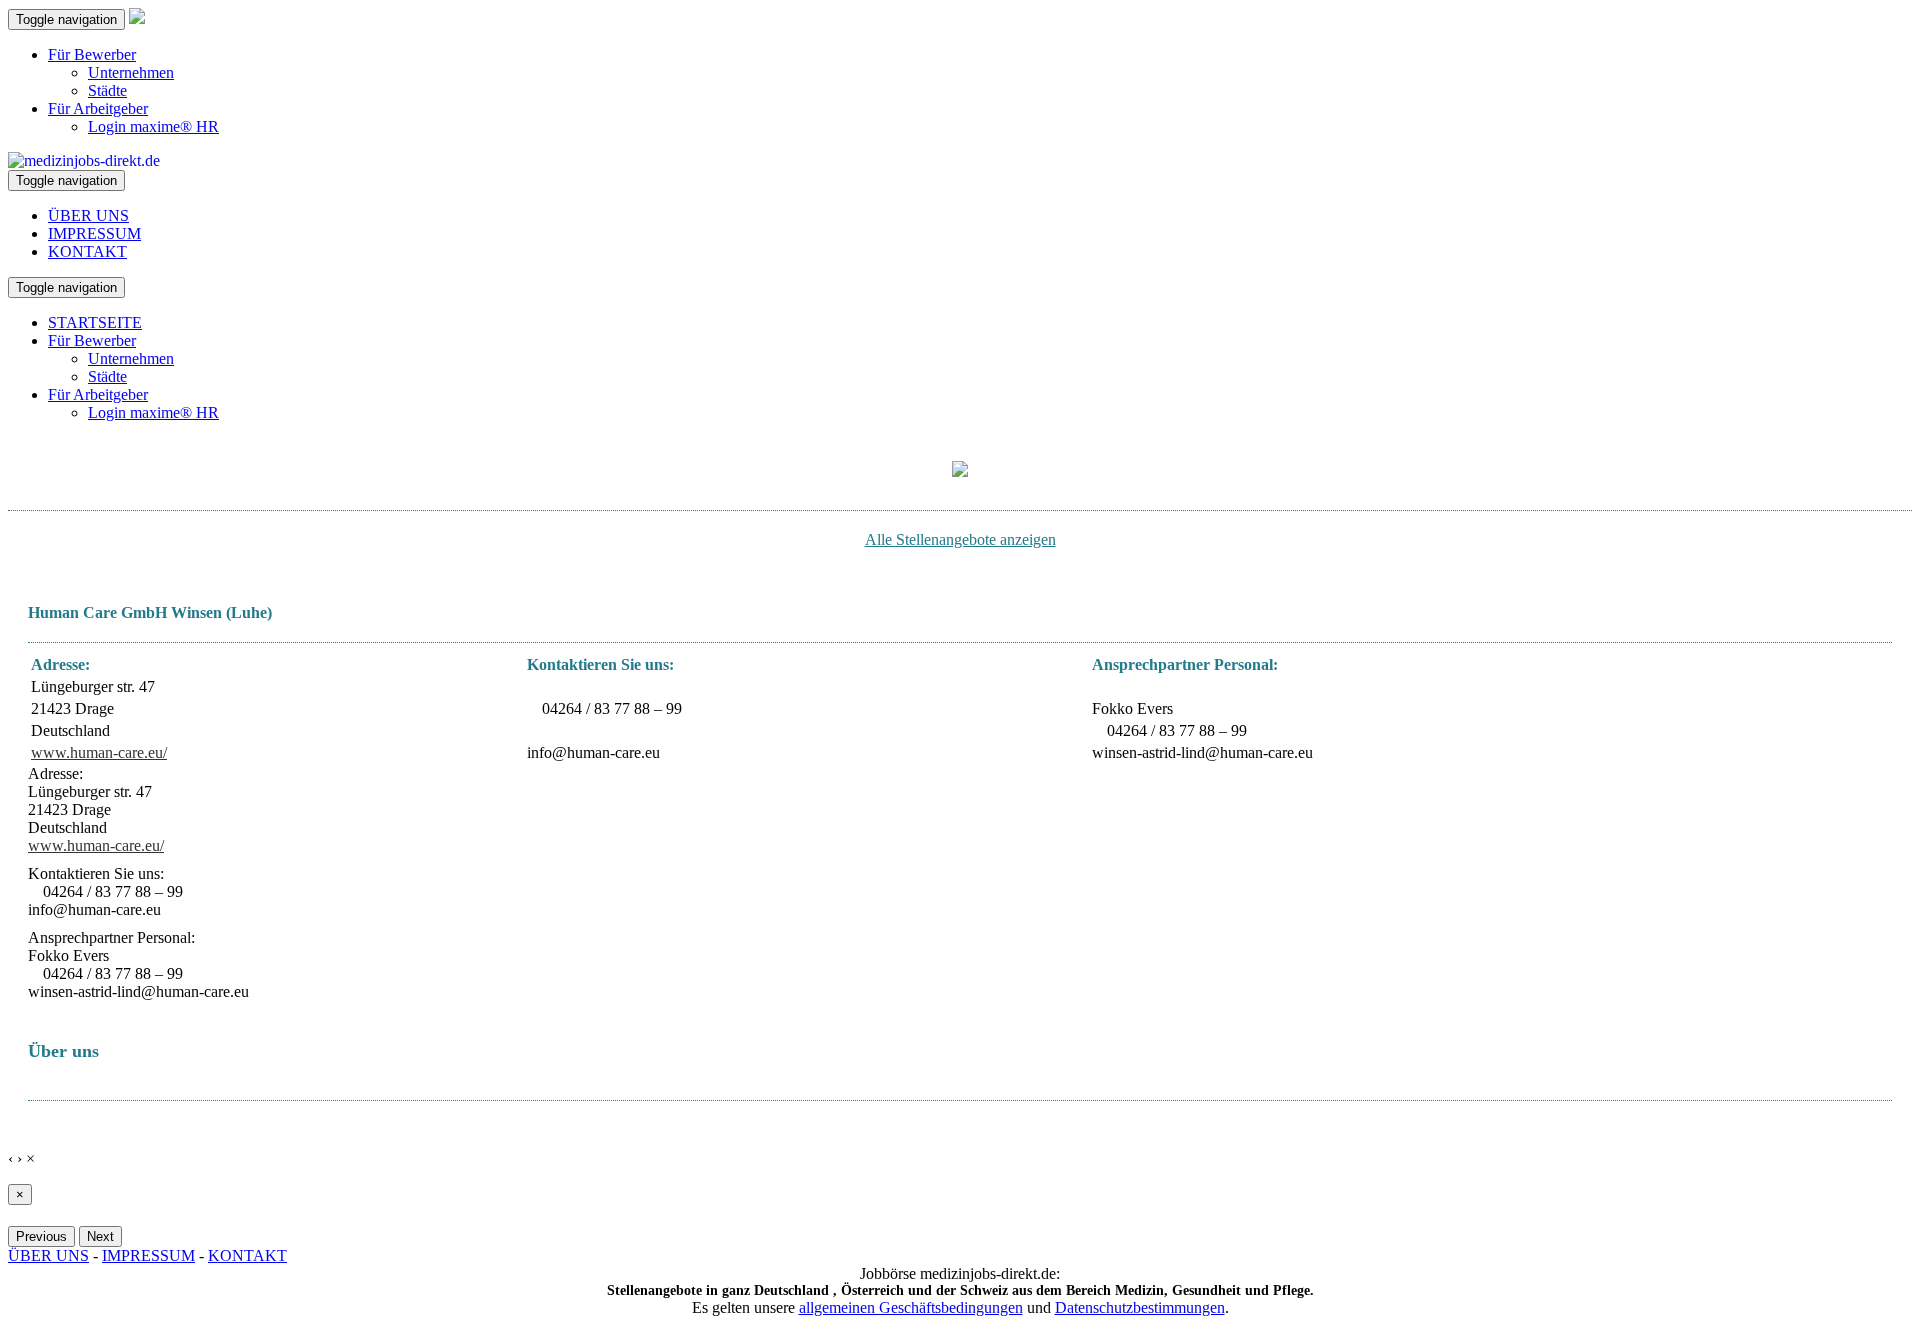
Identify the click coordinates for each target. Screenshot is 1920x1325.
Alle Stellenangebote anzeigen (960, 539)
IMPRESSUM (94, 233)
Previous (41, 1236)
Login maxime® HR (153, 126)
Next (100, 1236)
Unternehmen (131, 72)
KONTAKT (87, 251)
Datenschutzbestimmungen (1140, 1307)
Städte (107, 90)
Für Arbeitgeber (98, 108)
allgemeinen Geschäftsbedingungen (911, 1307)
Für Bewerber (92, 54)
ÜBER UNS (88, 215)
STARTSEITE (95, 322)
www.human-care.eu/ (99, 752)
